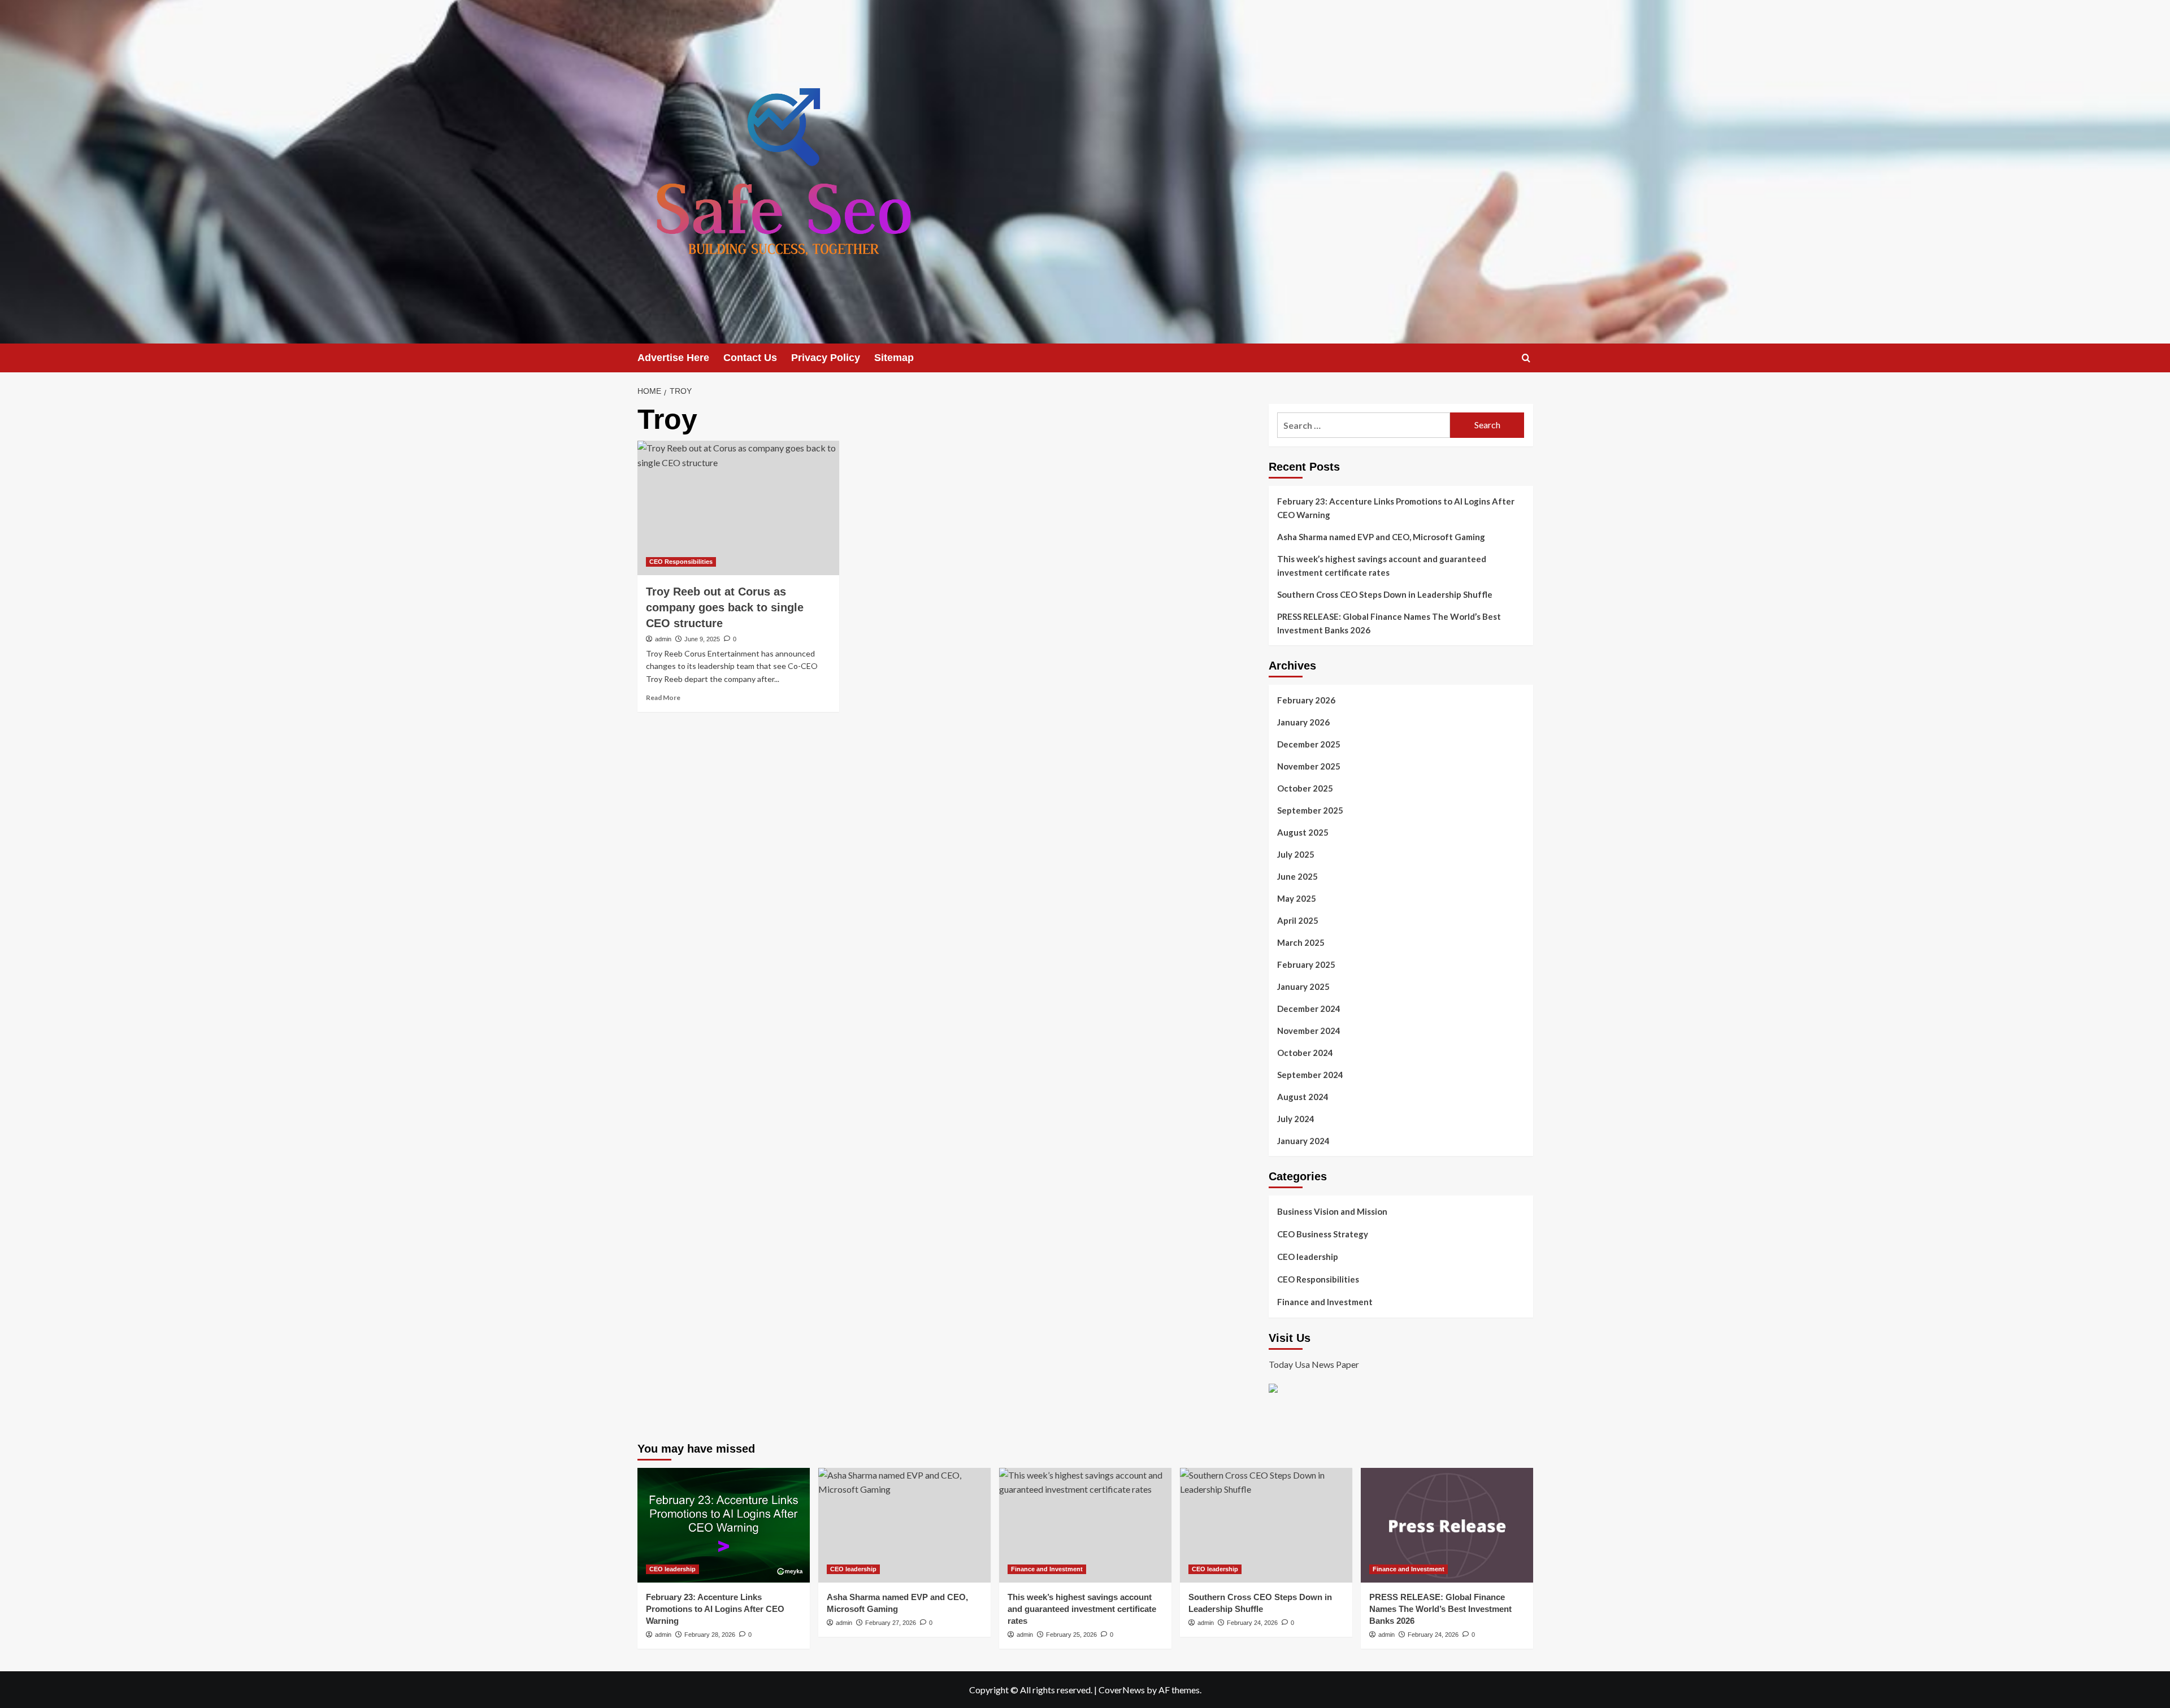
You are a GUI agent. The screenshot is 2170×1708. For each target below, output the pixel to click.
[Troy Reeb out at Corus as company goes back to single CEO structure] (738, 508)
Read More (663, 697)
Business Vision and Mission (1332, 1211)
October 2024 (1305, 1053)
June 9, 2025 (702, 639)
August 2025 (1303, 832)
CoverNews (1122, 1690)
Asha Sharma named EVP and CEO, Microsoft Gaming (1381, 537)
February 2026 (1306, 700)
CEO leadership (1308, 1257)
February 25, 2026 (1071, 1635)
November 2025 (1309, 766)
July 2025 (1296, 854)
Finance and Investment (1325, 1302)
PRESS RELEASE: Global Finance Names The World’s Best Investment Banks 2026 (1389, 623)
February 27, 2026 (891, 1623)
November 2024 (1309, 1031)
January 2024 (1303, 1141)
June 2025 (1297, 876)
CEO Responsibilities (681, 562)
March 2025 (1301, 942)
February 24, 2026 (1252, 1623)
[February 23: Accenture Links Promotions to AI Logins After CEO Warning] (724, 1525)
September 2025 (1310, 810)
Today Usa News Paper (1314, 1364)
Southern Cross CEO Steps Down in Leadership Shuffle (1385, 594)
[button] (1526, 358)
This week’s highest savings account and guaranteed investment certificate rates (1382, 566)
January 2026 (1303, 722)
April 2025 (1298, 920)
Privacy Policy (826, 358)
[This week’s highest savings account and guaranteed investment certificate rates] (1085, 1525)
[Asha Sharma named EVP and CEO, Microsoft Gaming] (904, 1525)
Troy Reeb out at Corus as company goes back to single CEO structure (725, 607)
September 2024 (1310, 1075)
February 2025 (1306, 964)
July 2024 (1296, 1119)
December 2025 (1309, 744)
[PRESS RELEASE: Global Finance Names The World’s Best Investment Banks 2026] (1447, 1525)
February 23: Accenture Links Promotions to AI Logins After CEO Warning (1396, 508)
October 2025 (1305, 788)
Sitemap (894, 358)
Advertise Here (673, 358)
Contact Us (750, 358)
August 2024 (1303, 1097)
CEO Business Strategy (1323, 1234)
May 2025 (1297, 898)
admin (663, 639)
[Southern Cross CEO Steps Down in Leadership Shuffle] (1266, 1525)
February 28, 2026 (710, 1635)
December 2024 (1309, 1009)
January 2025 (1303, 986)
